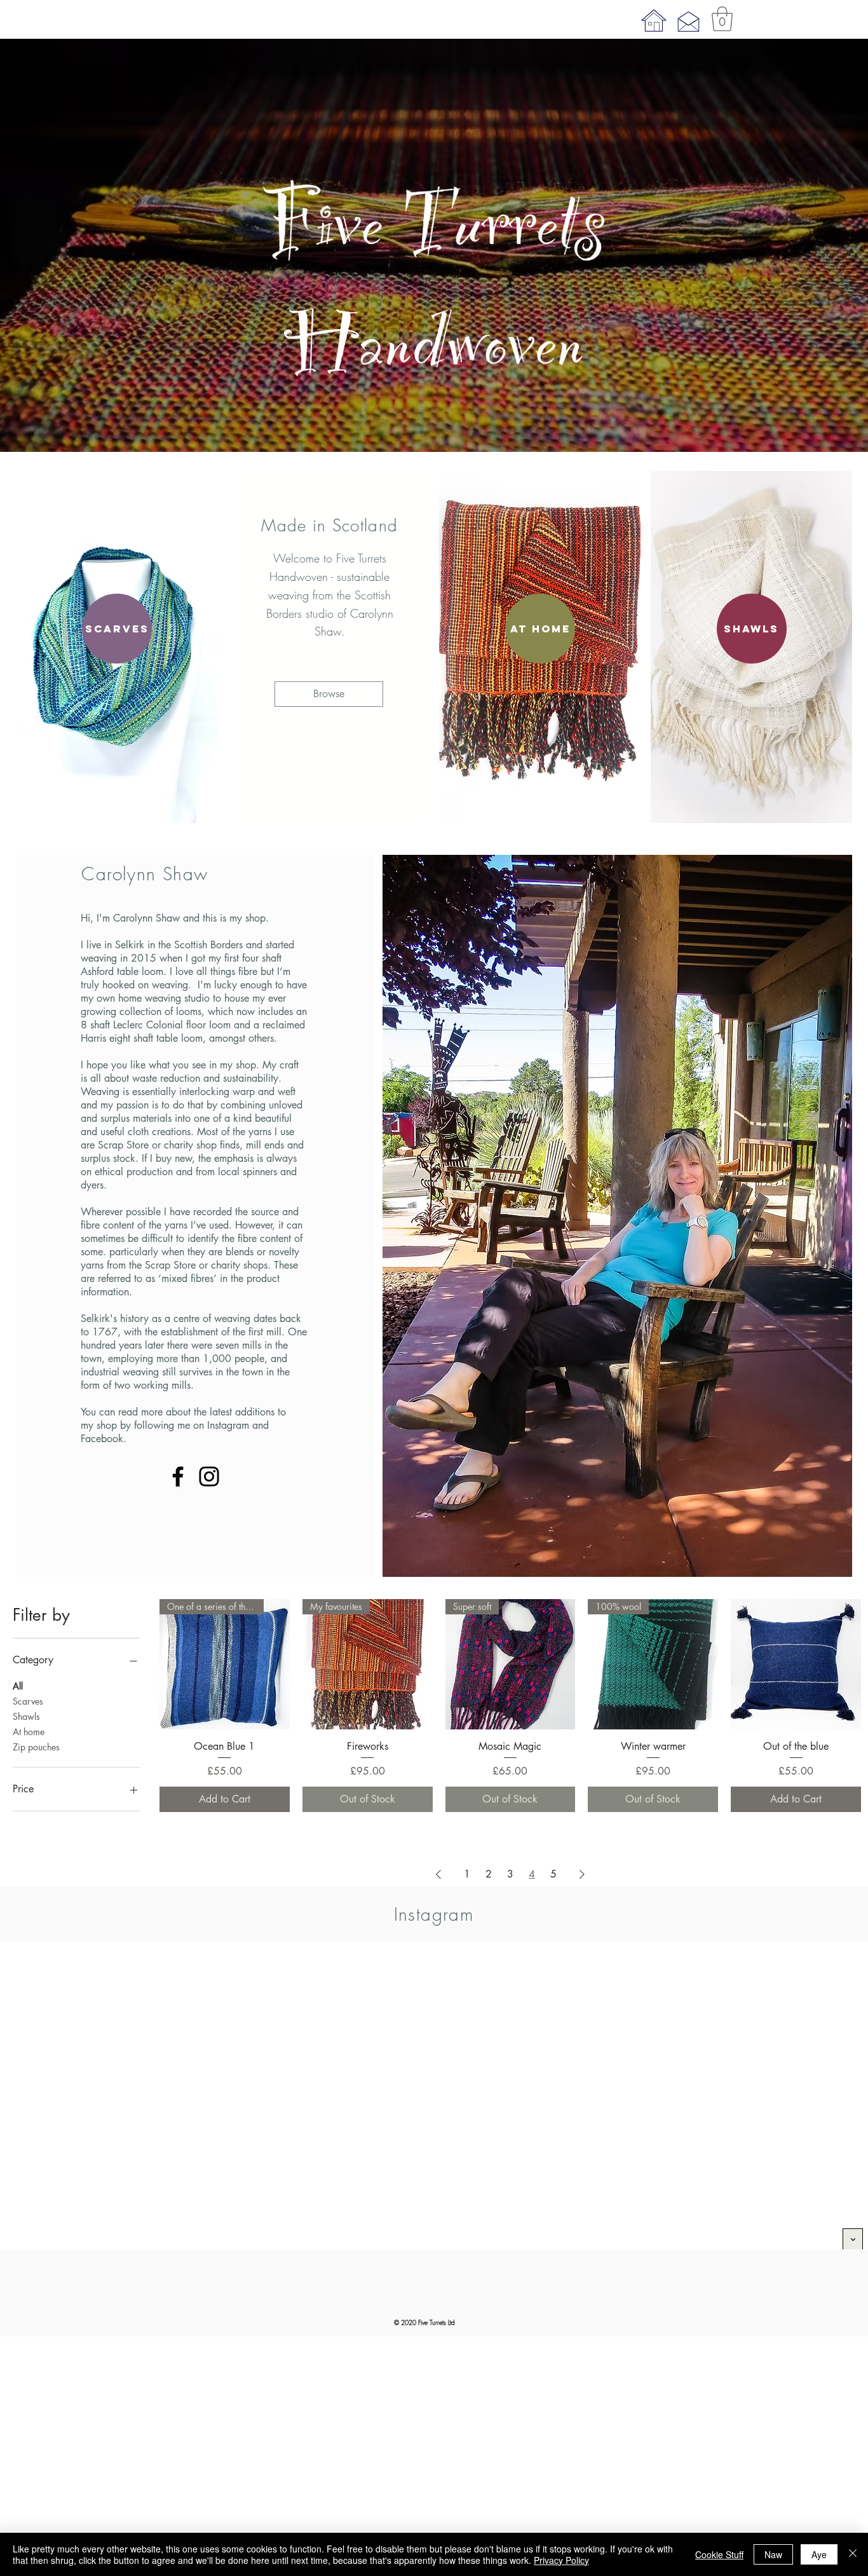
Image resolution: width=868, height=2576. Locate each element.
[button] (722, 19)
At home (29, 1732)
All (18, 1686)
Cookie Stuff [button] (719, 2554)
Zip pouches (36, 1747)
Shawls (26, 1716)
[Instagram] (209, 1476)
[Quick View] (796, 1664)
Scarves (28, 1701)
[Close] (853, 2554)
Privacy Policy (561, 2560)
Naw (773, 2554)
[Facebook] (178, 1476)
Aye (819, 2554)
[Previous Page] (438, 1874)
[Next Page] (582, 1874)
